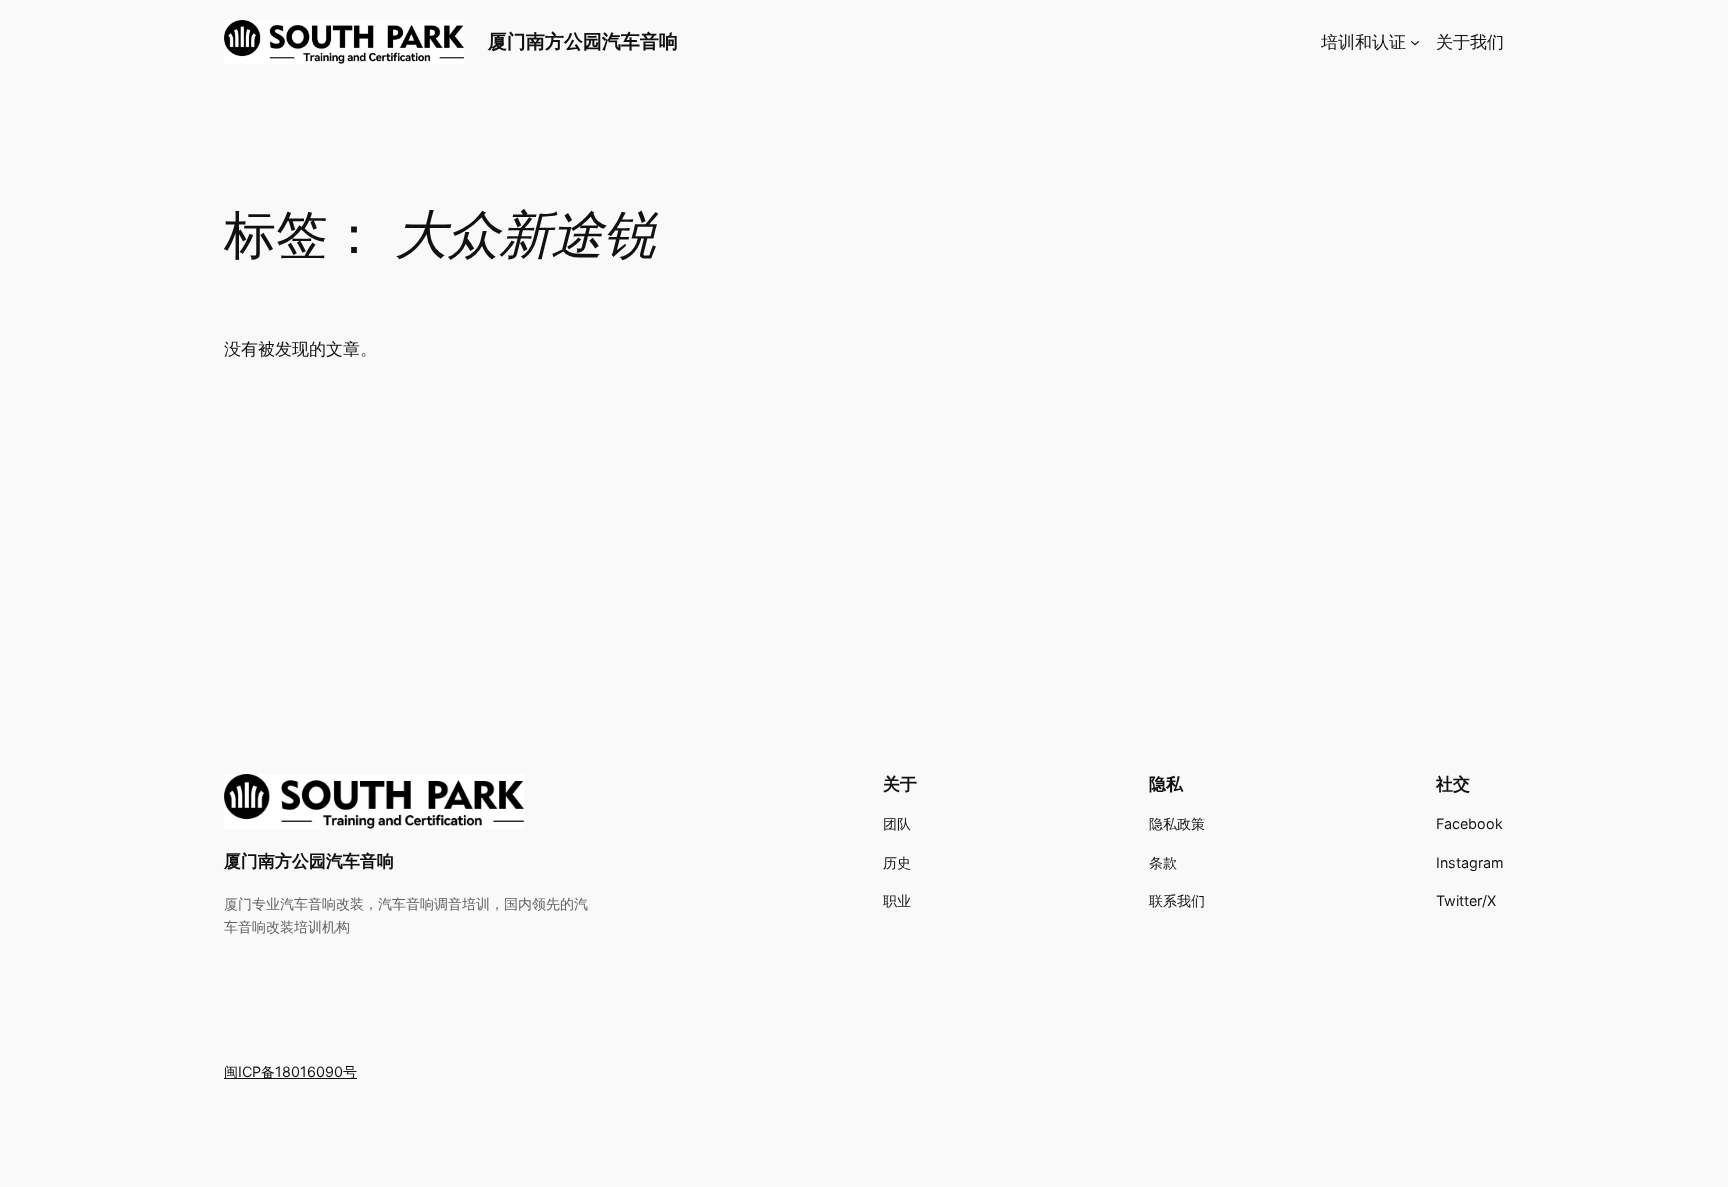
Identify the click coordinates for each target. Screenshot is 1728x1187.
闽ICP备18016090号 (290, 1071)
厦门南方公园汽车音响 (583, 41)
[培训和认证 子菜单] (1415, 42)
